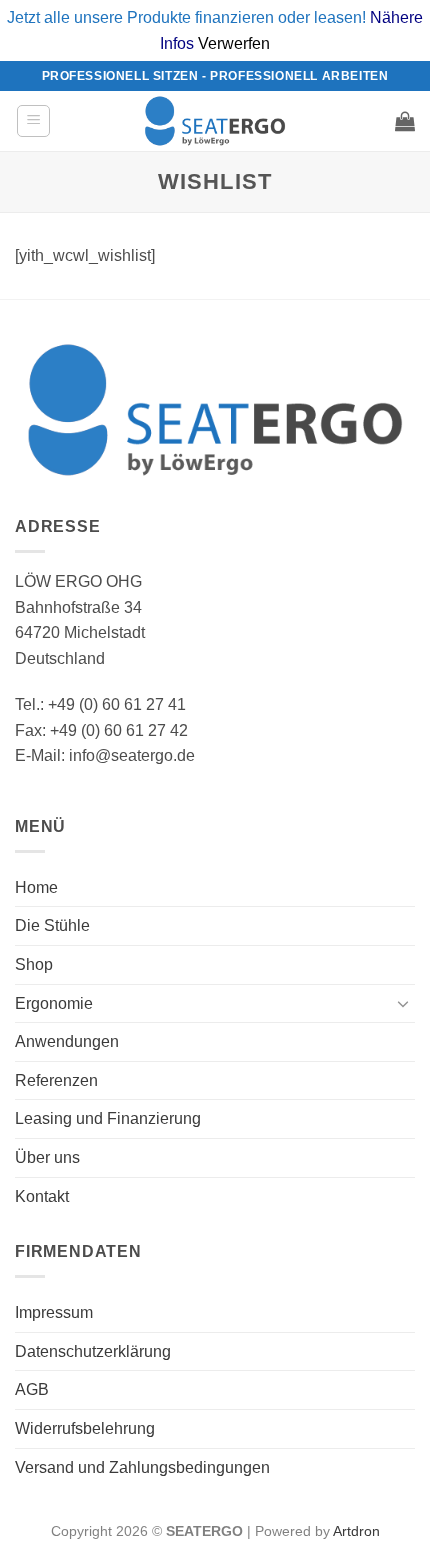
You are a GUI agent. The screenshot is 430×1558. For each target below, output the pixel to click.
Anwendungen (67, 1041)
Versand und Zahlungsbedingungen (142, 1467)
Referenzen (56, 1080)
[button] (33, 121)
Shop (34, 964)
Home (36, 887)
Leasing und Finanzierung (108, 1118)
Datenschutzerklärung (93, 1351)
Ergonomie (54, 1003)
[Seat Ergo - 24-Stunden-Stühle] (215, 121)
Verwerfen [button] (234, 43)
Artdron (356, 1531)
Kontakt (42, 1196)
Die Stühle (52, 925)
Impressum (54, 1312)
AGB (32, 1389)
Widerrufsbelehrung (85, 1428)
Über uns (47, 1157)
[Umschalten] (403, 1003)
